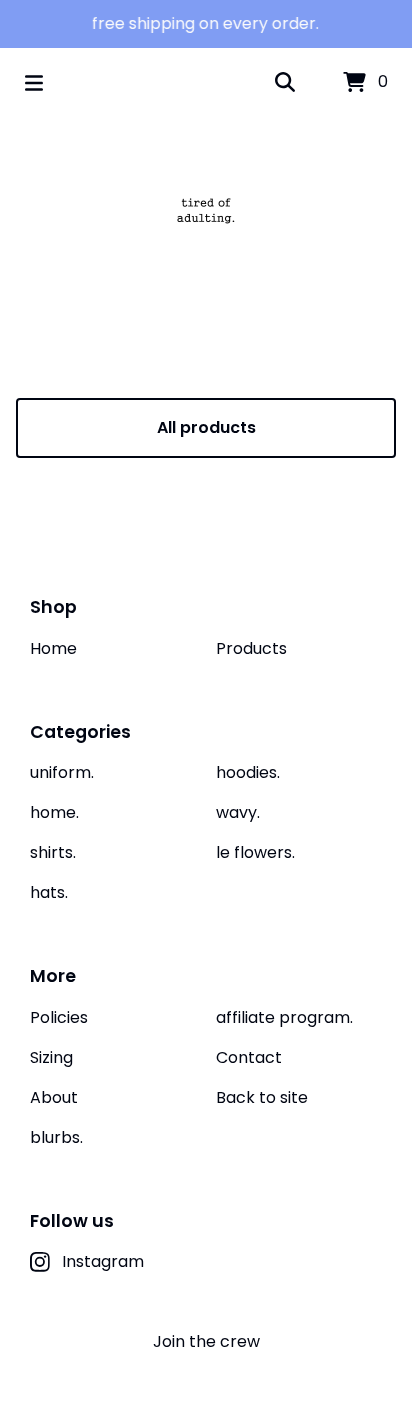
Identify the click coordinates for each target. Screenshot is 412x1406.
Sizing (51, 1057)
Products (251, 648)
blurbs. (56, 1137)
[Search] (285, 83)
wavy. (238, 812)
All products (206, 427)
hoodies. (248, 772)
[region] (206, 24)
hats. (49, 892)
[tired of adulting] (206, 210)
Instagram (103, 1261)
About (54, 1097)
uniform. (62, 772)
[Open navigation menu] (34, 83)
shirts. (53, 852)
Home (53, 648)
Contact (249, 1057)
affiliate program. (284, 1017)
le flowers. (255, 852)
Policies (59, 1017)
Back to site (262, 1097)
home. (54, 812)
